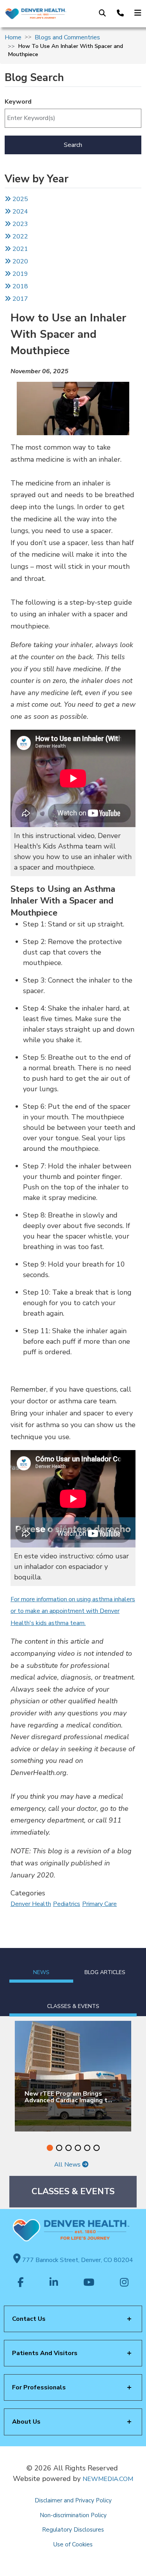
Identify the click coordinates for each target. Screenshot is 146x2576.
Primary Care (99, 1904)
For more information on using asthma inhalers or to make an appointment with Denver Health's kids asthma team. (73, 1611)
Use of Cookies (73, 2544)
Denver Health (31, 1904)
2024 (19, 212)
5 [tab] (87, 2148)
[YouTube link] (89, 2283)
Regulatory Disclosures (73, 2530)
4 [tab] (78, 2148)
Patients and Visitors (45, 2353)
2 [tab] (59, 2148)
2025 (19, 199)
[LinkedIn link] (54, 2283)
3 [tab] (69, 2148)
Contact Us (29, 2319)
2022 (19, 236)
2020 (19, 261)
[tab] (41, 1965)
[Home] (35, 14)
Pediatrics (67, 1904)
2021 (19, 249)
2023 (19, 224)
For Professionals (39, 2387)
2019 (19, 274)
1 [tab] (50, 2148)
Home (13, 37)
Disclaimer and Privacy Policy (73, 2500)
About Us (26, 2422)
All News (68, 2165)
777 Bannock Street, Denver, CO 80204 (77, 2260)
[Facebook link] (21, 2283)
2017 (20, 299)
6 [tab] (97, 2148)
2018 (19, 286)
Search (73, 145)
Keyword (18, 102)
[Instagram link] (124, 2283)
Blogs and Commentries (67, 37)
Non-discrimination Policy (73, 2515)
